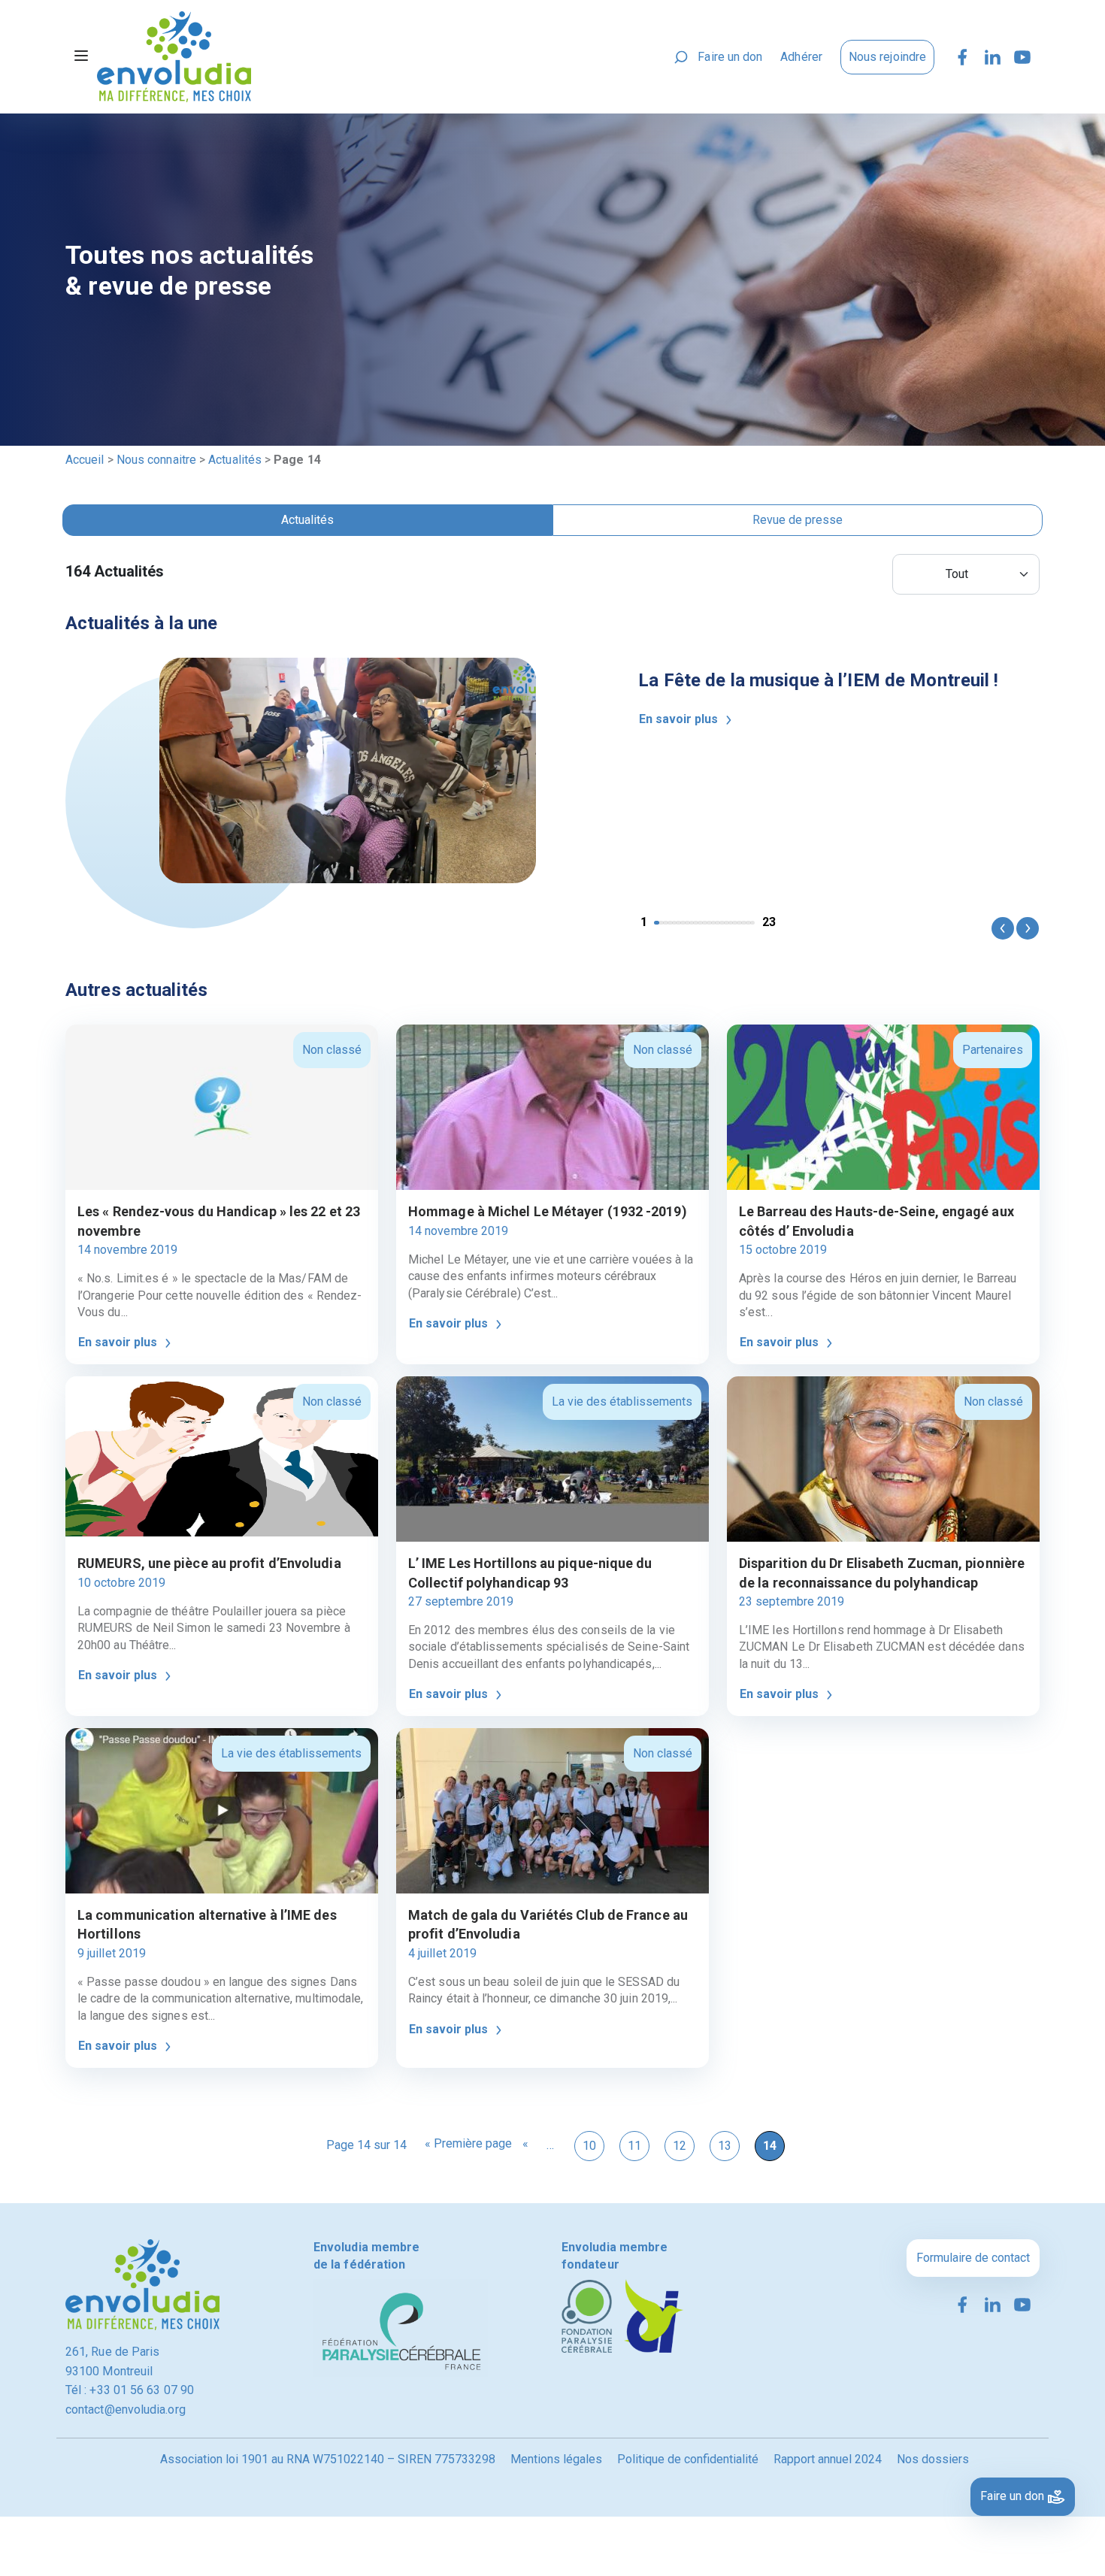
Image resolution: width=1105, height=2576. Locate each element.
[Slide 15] (722, 923)
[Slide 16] (727, 923)
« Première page (468, 2143)
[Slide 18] (735, 923)
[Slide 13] (714, 923)
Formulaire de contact (973, 2258)
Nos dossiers (933, 2459)
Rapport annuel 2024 (828, 2459)
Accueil (85, 460)
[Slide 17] (731, 923)
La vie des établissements (622, 1402)
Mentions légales (556, 2459)
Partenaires (993, 1050)
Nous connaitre (156, 460)
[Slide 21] (748, 923)
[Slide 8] (692, 923)
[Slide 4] (675, 923)
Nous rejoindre (887, 57)
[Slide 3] (670, 923)
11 (634, 2146)
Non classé (332, 1050)
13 (725, 2146)
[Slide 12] (709, 923)
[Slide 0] (657, 923)
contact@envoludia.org (126, 2410)
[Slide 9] (696, 923)
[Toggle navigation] (81, 57)
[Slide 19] (739, 923)
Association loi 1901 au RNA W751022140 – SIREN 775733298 (328, 2459)
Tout (957, 574)
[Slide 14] (717, 923)
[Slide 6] (683, 923)
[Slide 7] (687, 923)
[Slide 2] (666, 923)
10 (589, 2146)
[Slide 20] (744, 923)
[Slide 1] (661, 923)
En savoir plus (680, 719)
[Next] (1027, 928)
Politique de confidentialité (688, 2459)
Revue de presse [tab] (798, 520)
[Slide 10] (700, 923)
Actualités (235, 460)
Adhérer (801, 57)
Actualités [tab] (307, 520)
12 (680, 2146)
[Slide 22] (753, 923)
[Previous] (1002, 928)
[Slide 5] (678, 923)
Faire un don (730, 57)
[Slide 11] (705, 923)
